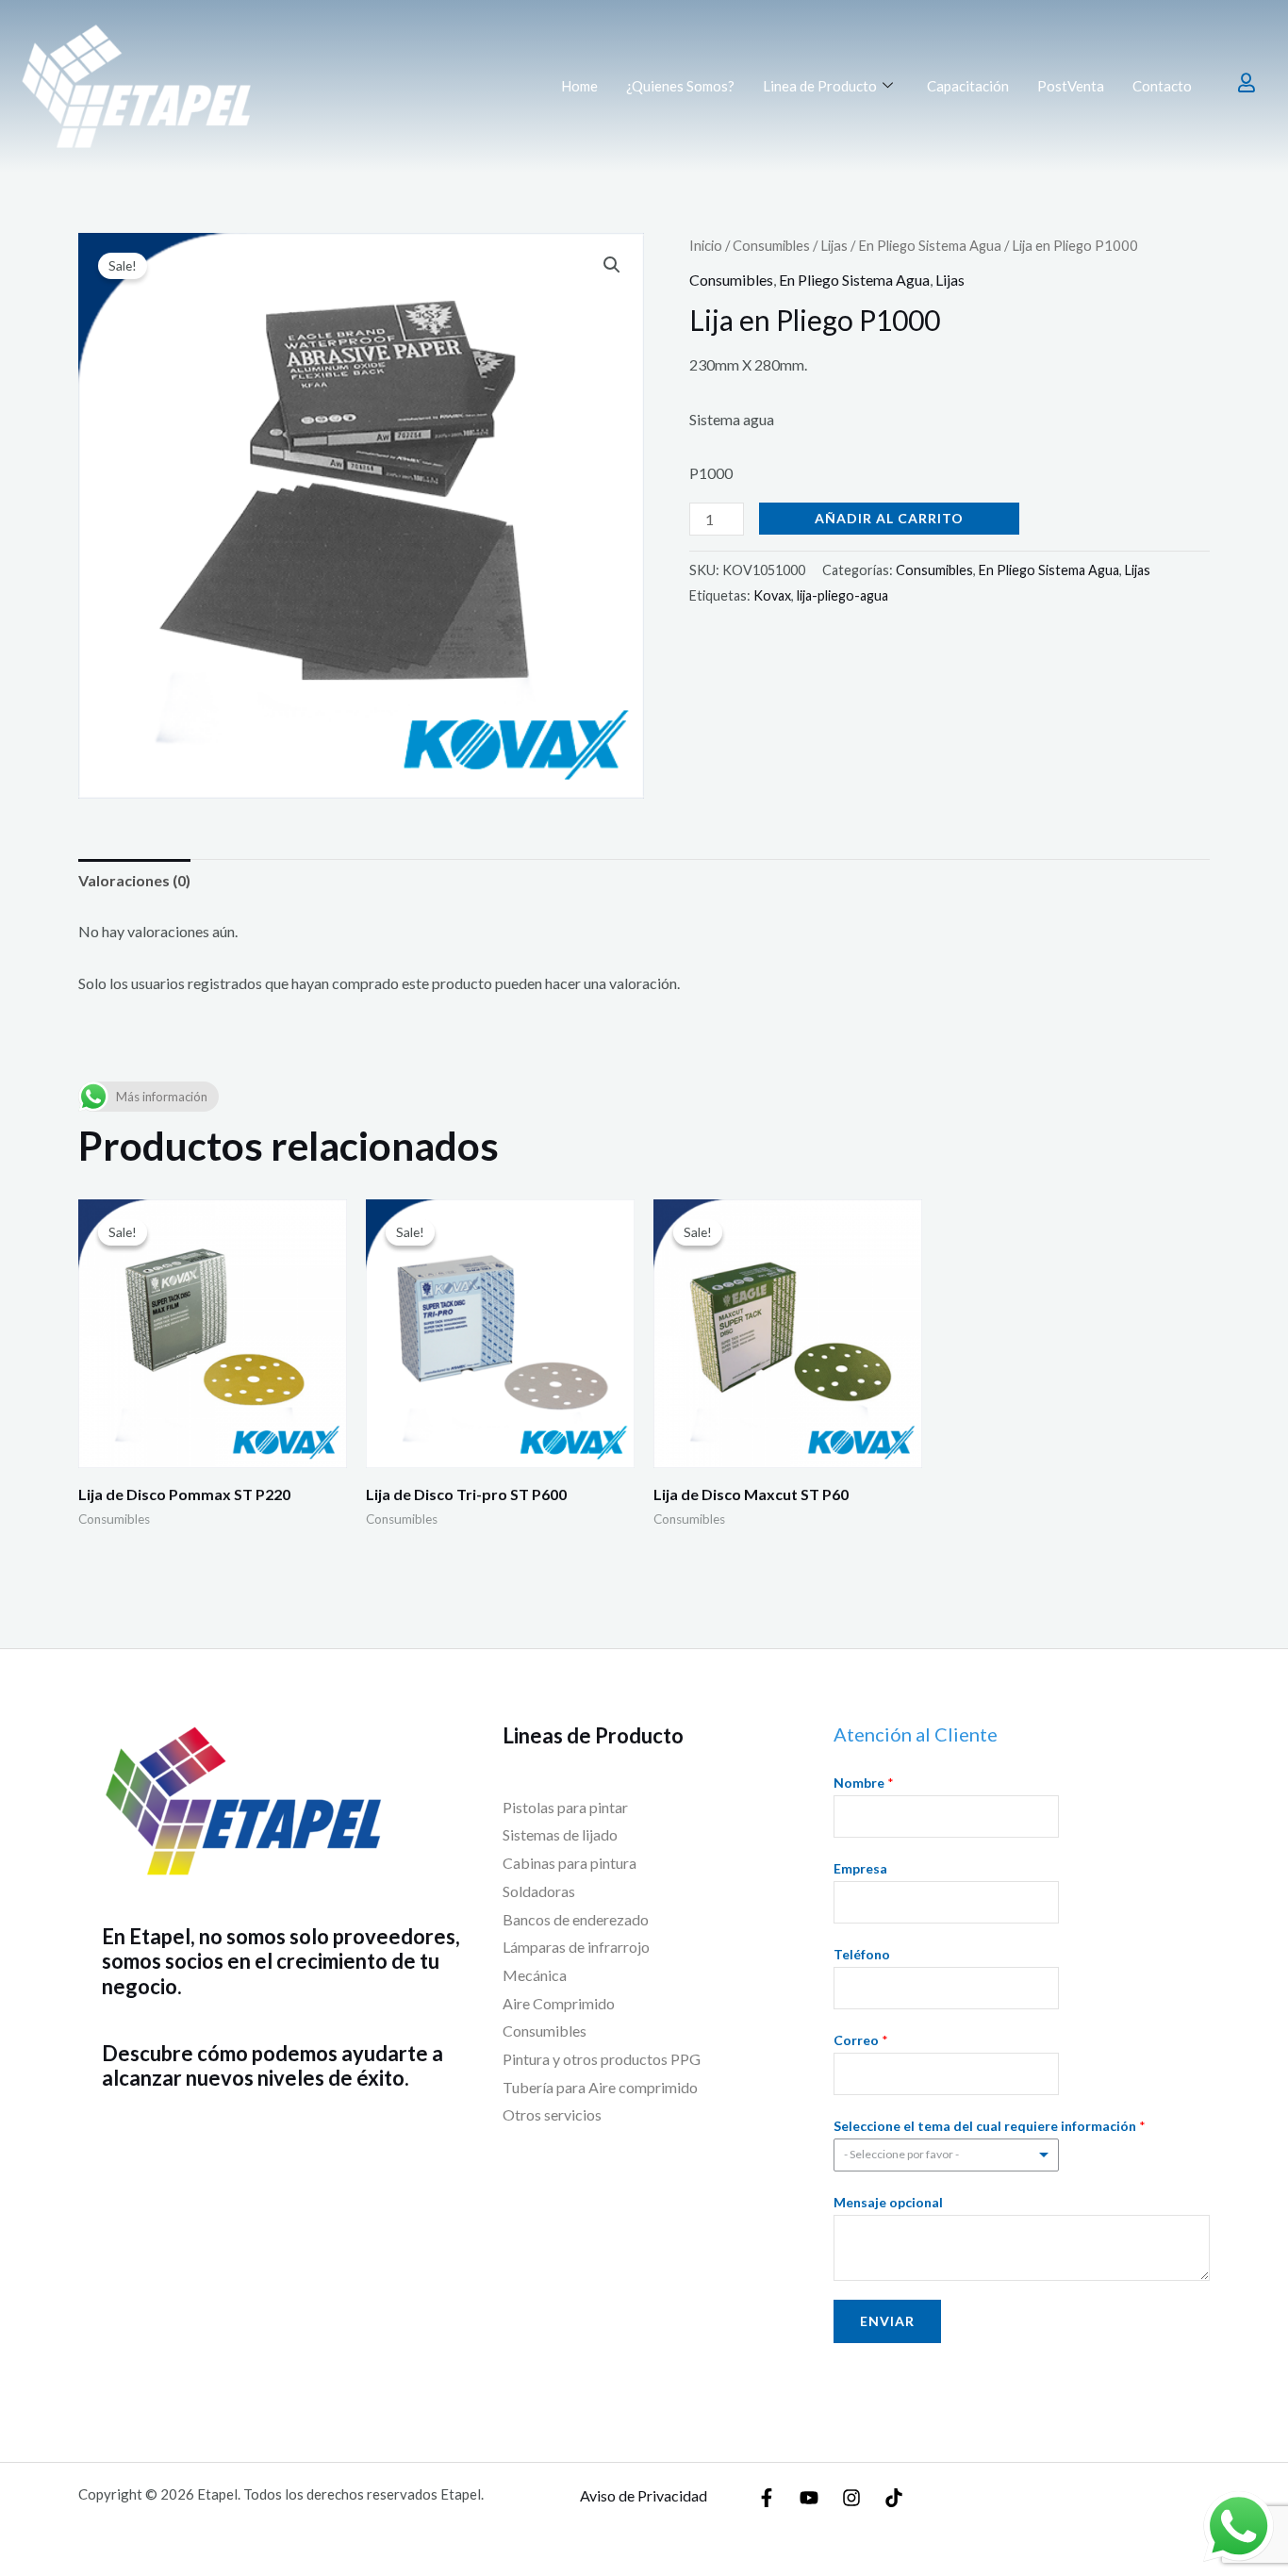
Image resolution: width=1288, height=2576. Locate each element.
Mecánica (536, 1975)
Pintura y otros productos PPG (602, 2059)
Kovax (772, 595)
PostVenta (1071, 86)
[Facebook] (767, 2498)
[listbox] (947, 2155)
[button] (612, 265)
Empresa (860, 1868)
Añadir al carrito (889, 518)
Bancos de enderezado (576, 1919)
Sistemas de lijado (560, 1834)
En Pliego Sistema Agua (930, 245)
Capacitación (968, 86)
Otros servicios (552, 2114)
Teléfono (862, 1954)
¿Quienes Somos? (680, 86)
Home (579, 86)
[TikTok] (894, 2498)
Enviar (887, 2321)
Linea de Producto (820, 86)
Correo (861, 2040)
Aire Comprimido (559, 2003)
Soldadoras (539, 1891)
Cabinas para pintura (570, 1863)
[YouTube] (809, 2498)
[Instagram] (851, 2498)
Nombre (864, 1783)
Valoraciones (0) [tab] (134, 880)
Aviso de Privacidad (644, 2495)
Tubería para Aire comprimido (600, 2087)
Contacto (1162, 86)
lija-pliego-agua (842, 595)
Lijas (834, 245)
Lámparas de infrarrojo (576, 1947)
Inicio (706, 245)
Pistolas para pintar (565, 1807)
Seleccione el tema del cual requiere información (990, 2126)
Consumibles (771, 245)
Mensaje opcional (888, 2202)
